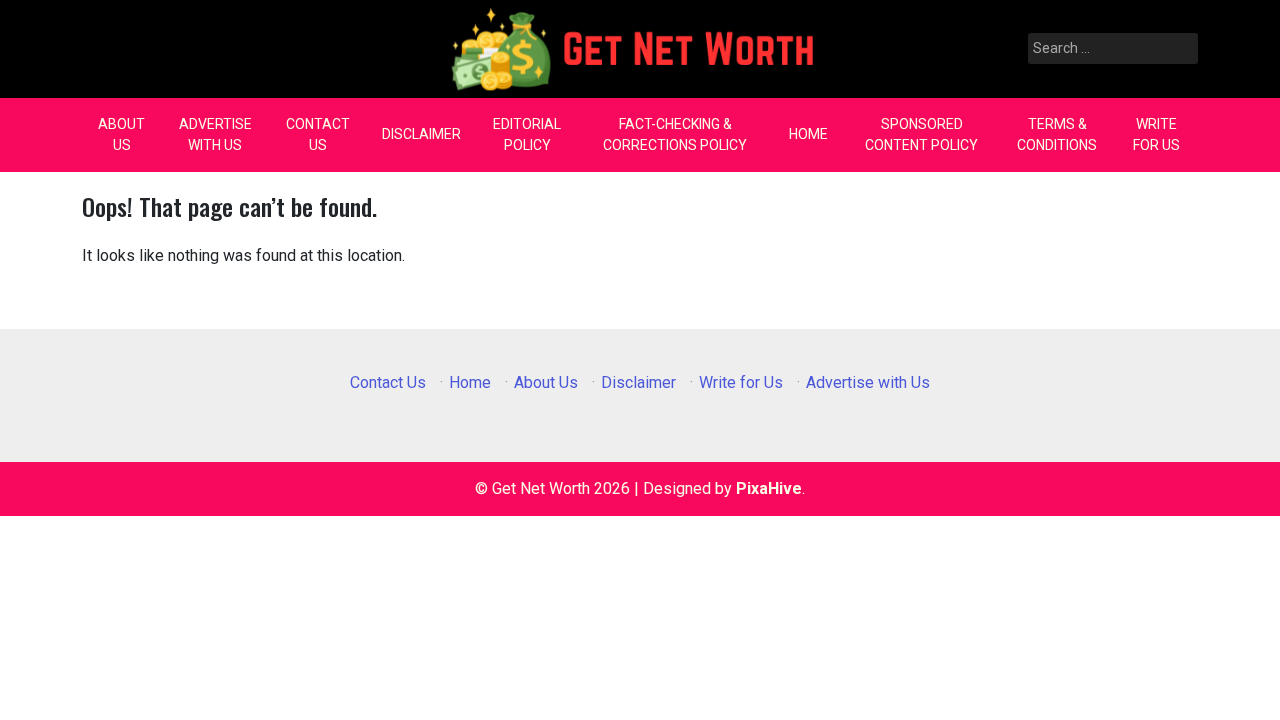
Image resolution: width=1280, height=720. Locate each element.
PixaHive (769, 488)
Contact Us (318, 134)
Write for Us (1156, 134)
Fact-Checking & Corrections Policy (675, 134)
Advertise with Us (215, 134)
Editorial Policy (527, 134)
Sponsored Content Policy (921, 134)
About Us (121, 134)
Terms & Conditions (1057, 134)
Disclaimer (421, 134)
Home (808, 134)
